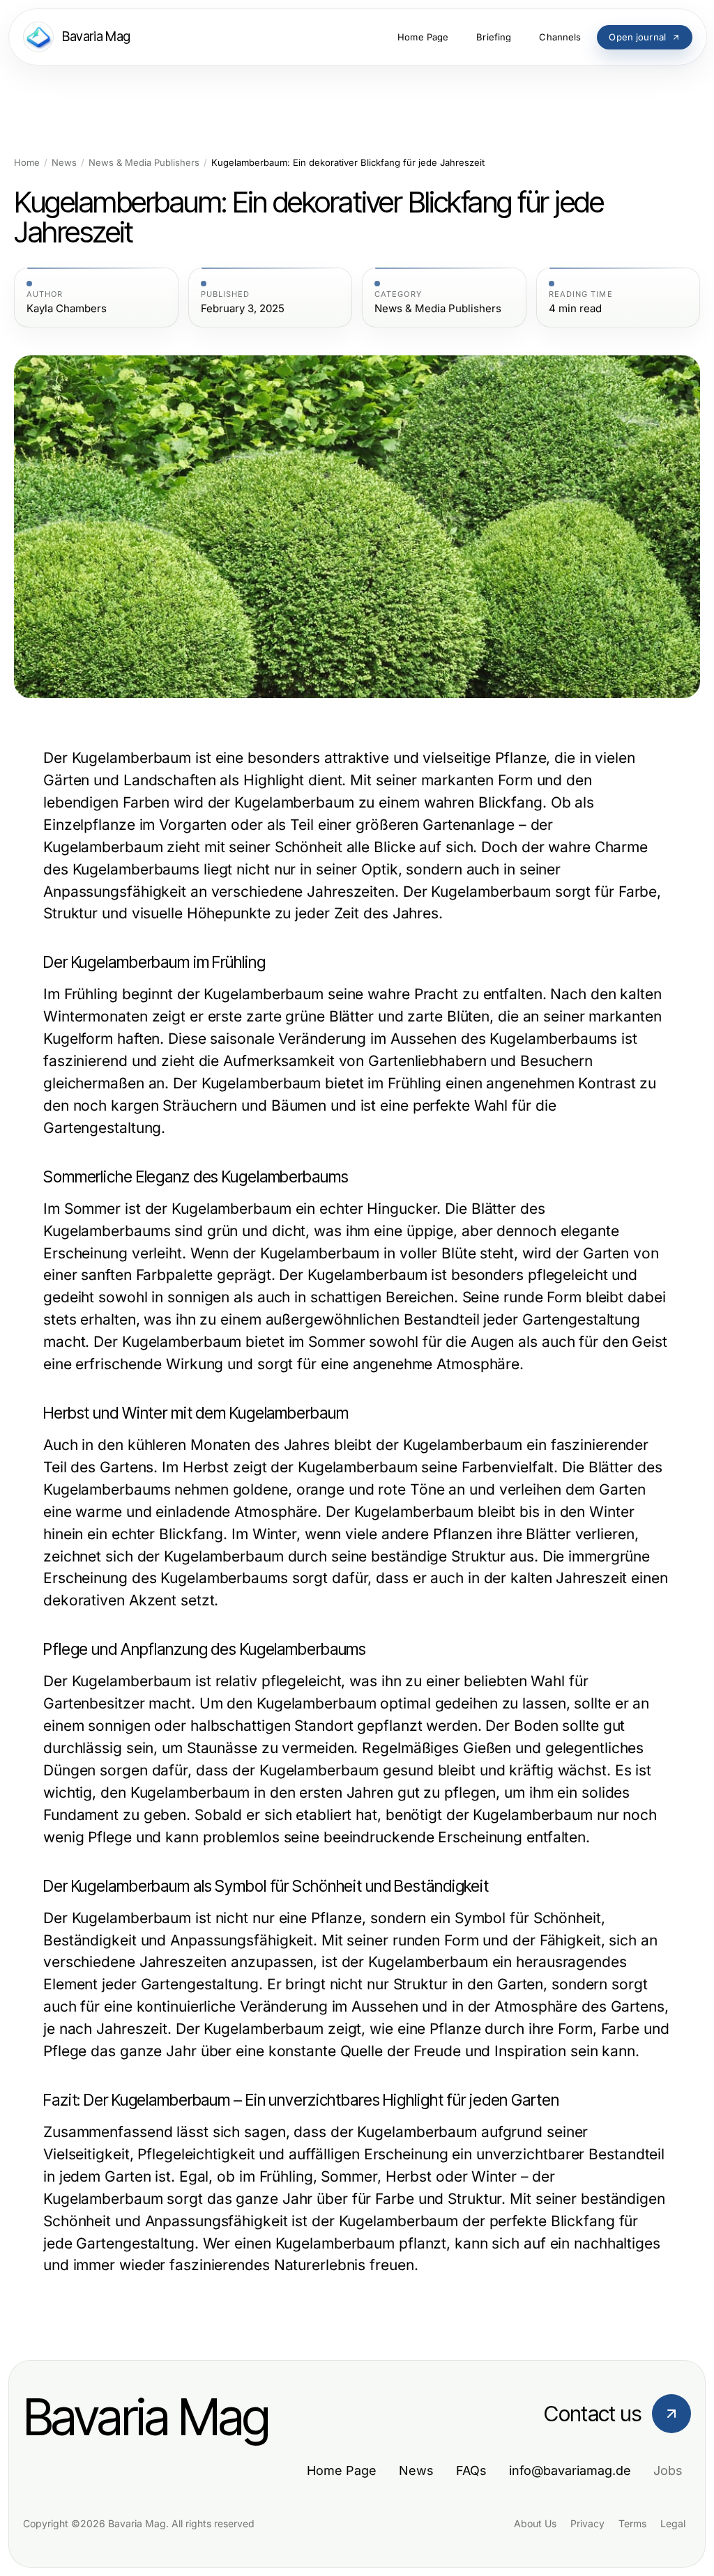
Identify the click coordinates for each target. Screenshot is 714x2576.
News (64, 163)
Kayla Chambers (67, 309)
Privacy (587, 2523)
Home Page (342, 2470)
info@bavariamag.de (570, 2470)
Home (27, 163)
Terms (632, 2523)
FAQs (471, 2470)
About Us (535, 2523)
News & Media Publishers (144, 163)
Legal (673, 2523)
